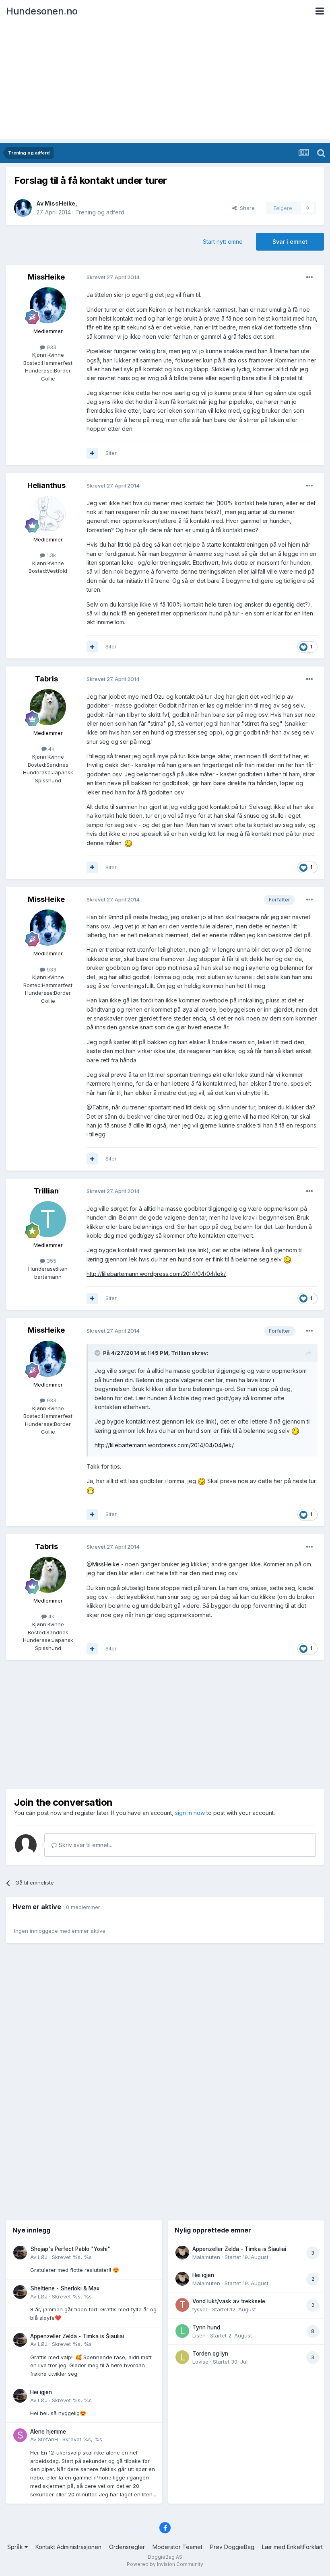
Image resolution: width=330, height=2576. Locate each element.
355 (51, 1261)
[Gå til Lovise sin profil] (182, 2357)
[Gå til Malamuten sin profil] (182, 2253)
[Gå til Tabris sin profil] (48, 707)
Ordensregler (127, 2547)
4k (51, 749)
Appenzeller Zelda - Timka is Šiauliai (77, 2336)
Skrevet (72, 2257)
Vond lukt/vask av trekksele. (229, 2301)
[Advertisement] (165, 82)
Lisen (199, 2335)
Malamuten (206, 2257)
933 (51, 347)
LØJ (43, 2257)
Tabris (46, 679)
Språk (16, 2547)
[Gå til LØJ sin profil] (20, 2253)
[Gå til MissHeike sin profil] (23, 208)
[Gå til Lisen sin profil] (182, 2331)
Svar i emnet (290, 242)
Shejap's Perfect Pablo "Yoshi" (70, 2249)
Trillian (46, 1191)
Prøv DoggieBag (232, 2547)
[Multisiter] (92, 453)
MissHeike (60, 203)
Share (246, 208)
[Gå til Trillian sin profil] (48, 1219)
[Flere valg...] (309, 278)
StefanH (48, 2439)
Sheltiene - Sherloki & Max (65, 2288)
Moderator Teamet (177, 2547)
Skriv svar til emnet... (85, 1845)
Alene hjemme (48, 2432)
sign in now (190, 1813)
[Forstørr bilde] (128, 843)
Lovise (200, 2362)
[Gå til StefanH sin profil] (20, 2435)
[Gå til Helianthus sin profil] (48, 514)
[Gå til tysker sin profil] (182, 2305)
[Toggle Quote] (98, 1353)
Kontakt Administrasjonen (68, 2547)
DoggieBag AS (165, 2557)
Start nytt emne (223, 242)
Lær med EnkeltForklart (292, 2547)
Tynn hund (206, 2327)
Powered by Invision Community (165, 2564)
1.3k (51, 555)
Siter (111, 453)
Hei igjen (41, 2392)
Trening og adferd (100, 212)
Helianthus (46, 485)
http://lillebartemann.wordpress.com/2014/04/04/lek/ (156, 1274)
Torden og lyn (210, 2354)
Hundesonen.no (42, 11)
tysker (200, 2309)
